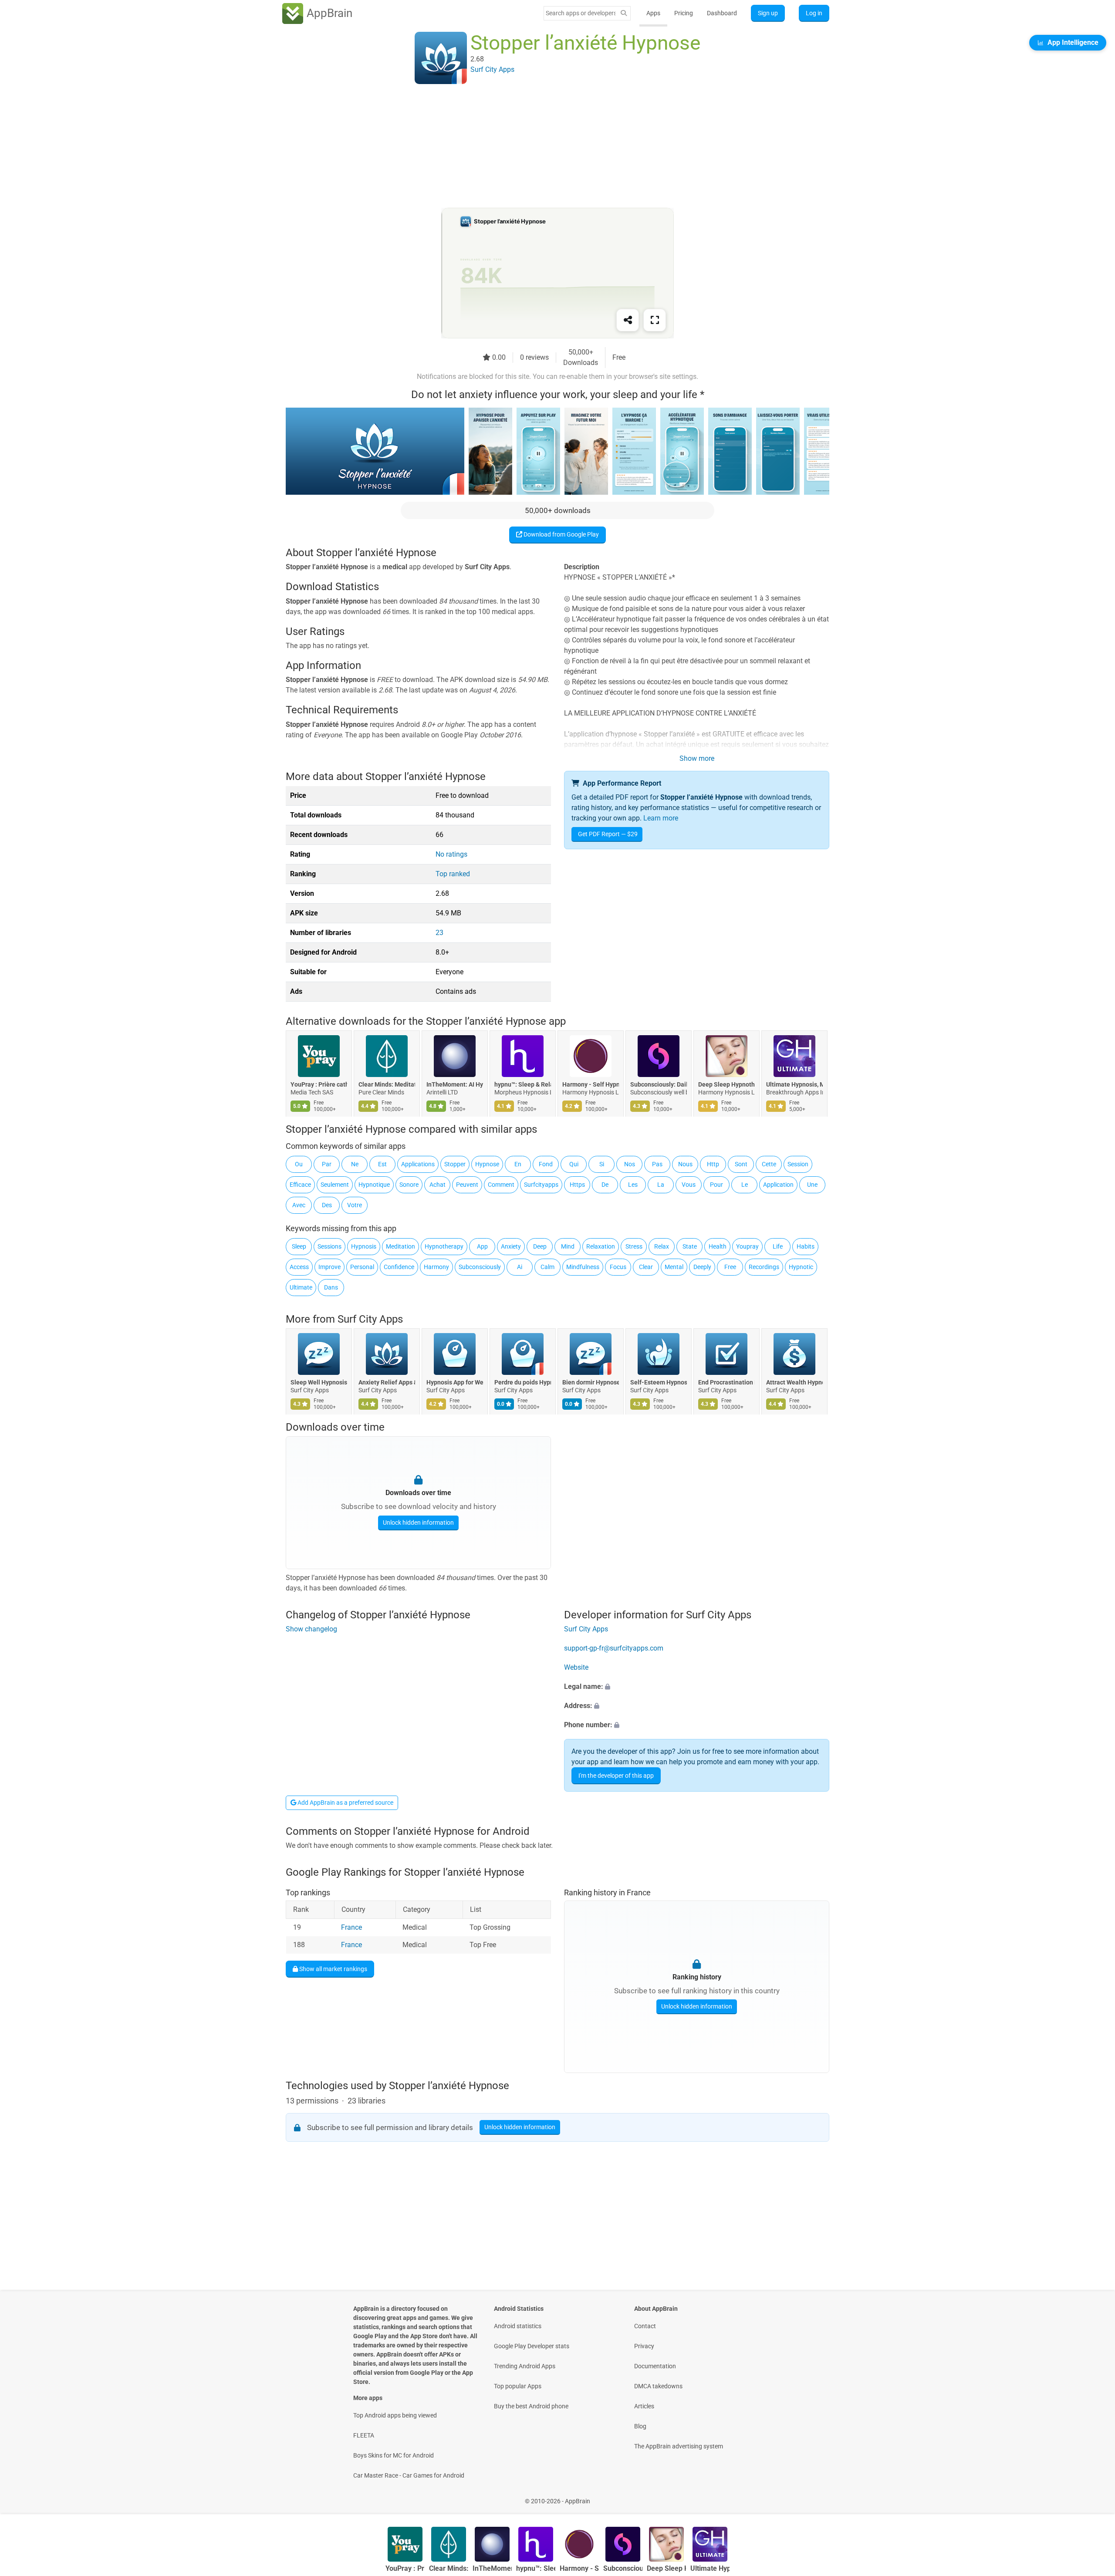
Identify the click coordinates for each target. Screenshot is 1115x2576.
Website (576, 1668)
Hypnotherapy (444, 1246)
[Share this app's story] (628, 320)
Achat (438, 1185)
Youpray (747, 1246)
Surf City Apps (370, 1319)
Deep (540, 1246)
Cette (769, 1164)
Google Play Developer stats (532, 2346)
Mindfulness (583, 1267)
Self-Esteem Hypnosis (659, 1382)
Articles (644, 2406)
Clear (646, 1267)
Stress (634, 1246)
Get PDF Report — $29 (608, 834)
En (518, 1164)
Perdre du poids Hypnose (523, 1382)
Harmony (436, 1267)
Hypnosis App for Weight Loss (455, 1382)
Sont (741, 1164)
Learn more (661, 818)
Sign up (768, 13)
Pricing (684, 13)
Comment (501, 1185)
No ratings (451, 854)
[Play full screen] (655, 320)
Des (327, 1205)
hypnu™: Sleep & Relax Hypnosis (523, 1084)
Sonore (409, 1185)
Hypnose (487, 1164)
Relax (662, 1246)
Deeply (702, 1267)
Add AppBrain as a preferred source (345, 1803)
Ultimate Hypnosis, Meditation (794, 1084)
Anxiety (511, 1246)
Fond (546, 1164)
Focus (618, 1267)
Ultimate (301, 1287)
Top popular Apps (518, 2386)
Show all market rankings (333, 1969)
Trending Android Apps (525, 2366)
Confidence (399, 1267)
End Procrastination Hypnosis (726, 1382)
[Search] (624, 13)
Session (798, 1164)
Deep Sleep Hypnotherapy (726, 1084)
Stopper (455, 1164)
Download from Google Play (561, 534)
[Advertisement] (547, 147)
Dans (331, 1287)
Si (602, 1164)
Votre (355, 1205)
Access (299, 1267)
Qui (574, 1164)
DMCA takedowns (658, 2386)
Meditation (400, 1246)
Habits (806, 1246)
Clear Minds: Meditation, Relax (387, 1084)
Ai (520, 1267)
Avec (299, 1205)
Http (713, 1164)
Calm (547, 1267)
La (661, 1185)
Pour (716, 1185)
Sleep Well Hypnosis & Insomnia (319, 1382)
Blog (640, 2426)
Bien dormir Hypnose (591, 1382)
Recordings (764, 1267)
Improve (329, 1267)
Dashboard (722, 13)
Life (778, 1246)
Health (718, 1246)
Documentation (655, 2366)
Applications (418, 1164)
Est (382, 1164)
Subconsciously (480, 1267)
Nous (685, 1164)
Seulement (335, 1185)
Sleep (299, 1246)
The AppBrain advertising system (679, 2446)
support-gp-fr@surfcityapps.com (614, 1649)
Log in (814, 13)
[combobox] (581, 13)
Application (778, 1185)
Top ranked (453, 874)
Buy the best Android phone (531, 2406)
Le (745, 1185)
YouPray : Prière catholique (319, 1084)
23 (439, 933)
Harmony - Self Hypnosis (591, 1084)
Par (327, 1164)
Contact (645, 2326)
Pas (657, 1164)
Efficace (300, 1185)
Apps (653, 13)
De (605, 1185)
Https (577, 1185)
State (690, 1246)
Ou (299, 1164)
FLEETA (364, 2435)
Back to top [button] (1093, 2497)
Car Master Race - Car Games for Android (409, 2475)
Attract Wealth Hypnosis (794, 1382)
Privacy (644, 2346)
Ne (355, 1164)
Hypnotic (801, 1267)
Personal (362, 1267)
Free (730, 1267)
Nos (630, 1164)
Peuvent (467, 1185)
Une (812, 1185)
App (482, 1246)
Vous (689, 1185)
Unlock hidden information (418, 1523)
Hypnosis (364, 1246)
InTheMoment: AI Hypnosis (455, 1084)
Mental (674, 1267)
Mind (568, 1246)
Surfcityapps (541, 1185)
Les (633, 1185)
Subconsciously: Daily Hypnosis (659, 1084)
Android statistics (518, 2326)
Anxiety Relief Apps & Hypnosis (387, 1382)
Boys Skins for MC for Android (394, 2455)
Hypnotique (374, 1185)
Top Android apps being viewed (395, 2415)
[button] (697, 1687)
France (351, 1927)
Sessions (329, 1246)
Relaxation (601, 1246)
